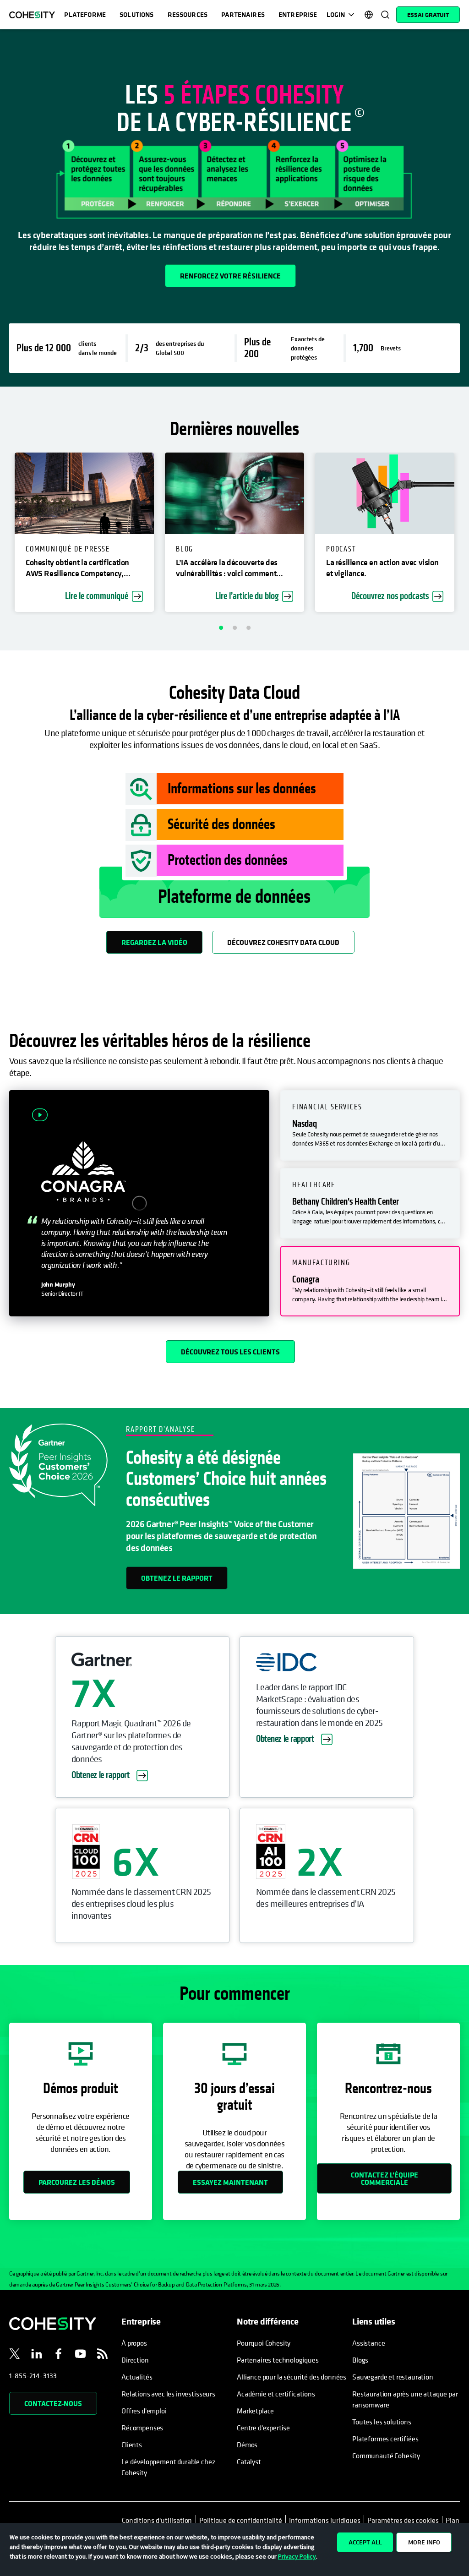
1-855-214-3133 (33, 2375)
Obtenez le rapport (177, 1578)
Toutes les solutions (382, 2422)
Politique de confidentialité (241, 2520)
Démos (247, 2445)
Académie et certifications (276, 2394)
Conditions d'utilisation (159, 2520)
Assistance (368, 2343)
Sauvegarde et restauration (393, 2377)
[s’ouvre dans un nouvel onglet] (15, 2355)
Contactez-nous (53, 2403)
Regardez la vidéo (154, 942)
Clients (132, 2445)
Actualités (137, 2377)
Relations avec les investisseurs (168, 2394)
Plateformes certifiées (385, 2439)
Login (336, 14)
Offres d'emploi (144, 2411)
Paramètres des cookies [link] (403, 2520)
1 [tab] (221, 628)
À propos (134, 2343)
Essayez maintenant (230, 2182)
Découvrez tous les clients (230, 1352)
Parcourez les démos (77, 2182)
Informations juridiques (325, 2520)
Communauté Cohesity (386, 2456)
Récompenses (142, 2428)
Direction (135, 2360)
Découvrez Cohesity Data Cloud (283, 942)
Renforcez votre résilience (230, 276)
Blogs (360, 2360)
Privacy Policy (297, 2556)
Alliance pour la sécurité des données (292, 2377)
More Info (424, 2542)
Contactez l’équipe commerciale (384, 2178)
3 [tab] (248, 628)
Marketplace (255, 2411)
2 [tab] (234, 628)
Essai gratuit (428, 15)
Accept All (365, 2542)
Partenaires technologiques (278, 2360)
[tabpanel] (234, 208)
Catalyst (249, 2461)
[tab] (370, 1125)
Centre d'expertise (263, 2428)
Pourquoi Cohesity (264, 2343)
